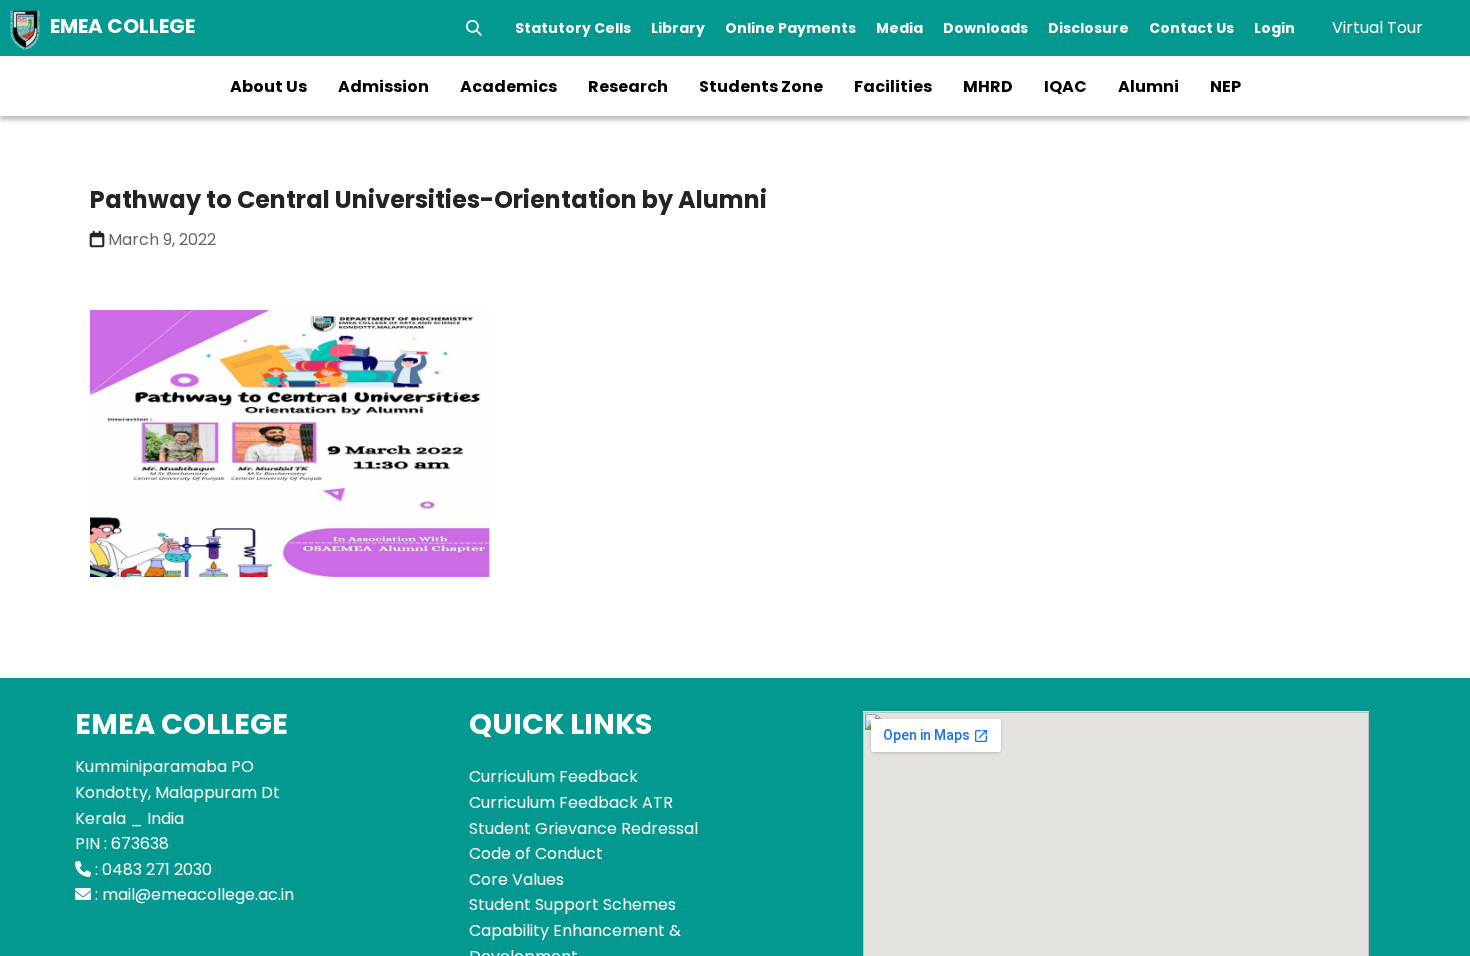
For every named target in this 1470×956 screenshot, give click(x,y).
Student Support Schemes (572, 904)
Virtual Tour (1377, 27)
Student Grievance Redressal (583, 828)
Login (1274, 28)
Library (678, 28)
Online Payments (790, 28)
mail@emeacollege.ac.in (198, 894)
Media (899, 28)
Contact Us (1191, 28)
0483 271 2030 (157, 869)
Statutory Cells (573, 28)
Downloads (985, 28)
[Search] (474, 28)
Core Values (516, 879)
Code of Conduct (536, 853)
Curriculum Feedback (553, 776)
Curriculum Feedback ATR (571, 802)
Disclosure (1088, 28)
